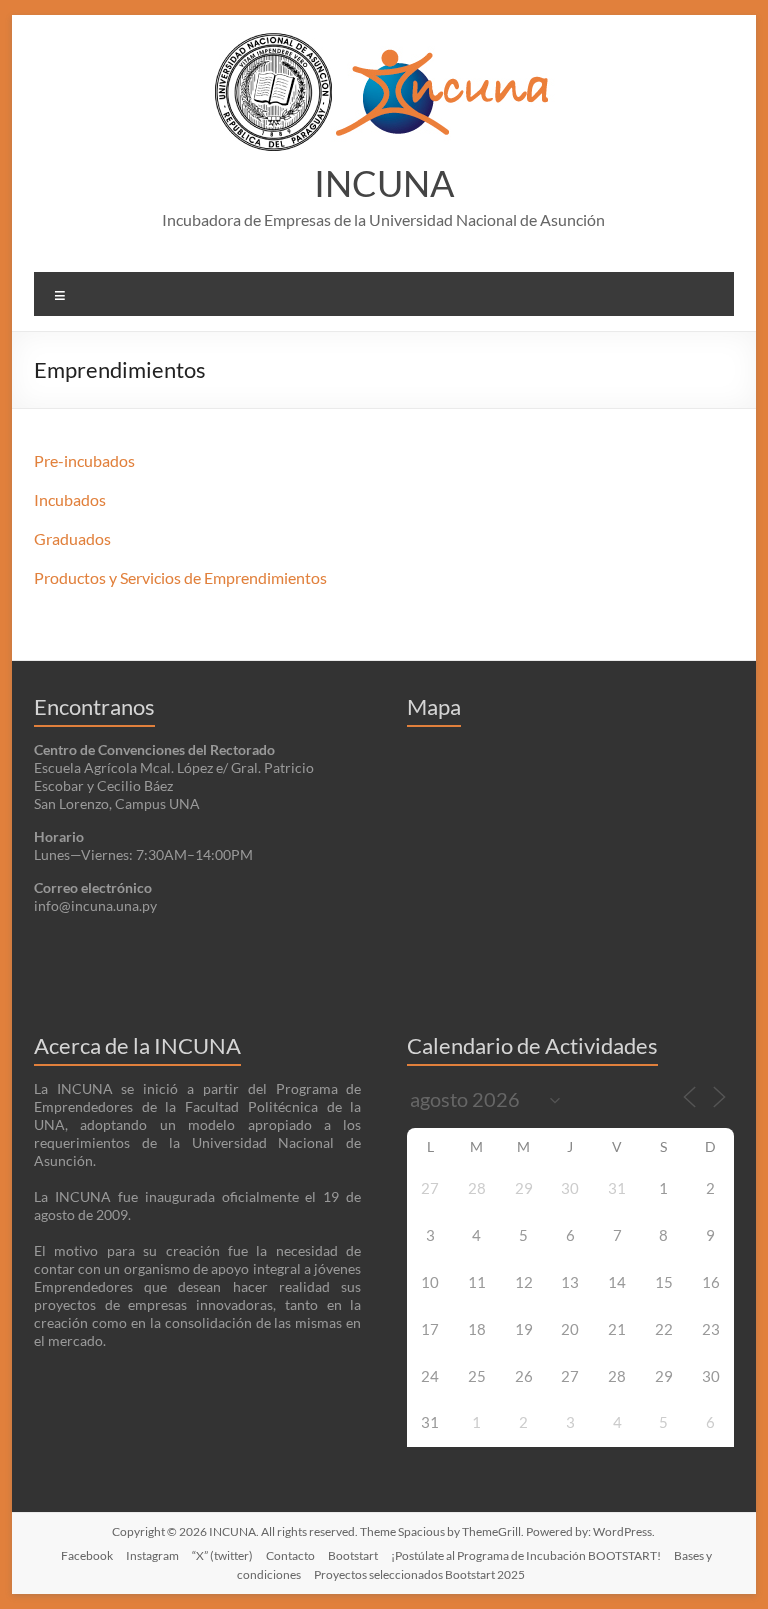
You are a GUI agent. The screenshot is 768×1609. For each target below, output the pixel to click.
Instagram (152, 1555)
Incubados (70, 499)
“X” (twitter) (222, 1555)
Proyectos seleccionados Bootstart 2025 (419, 1574)
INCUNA (384, 183)
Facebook (87, 1555)
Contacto (290, 1555)
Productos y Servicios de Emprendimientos (180, 577)
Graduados (72, 538)
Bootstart (353, 1555)
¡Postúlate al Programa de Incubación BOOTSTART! (526, 1555)
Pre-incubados (84, 460)
